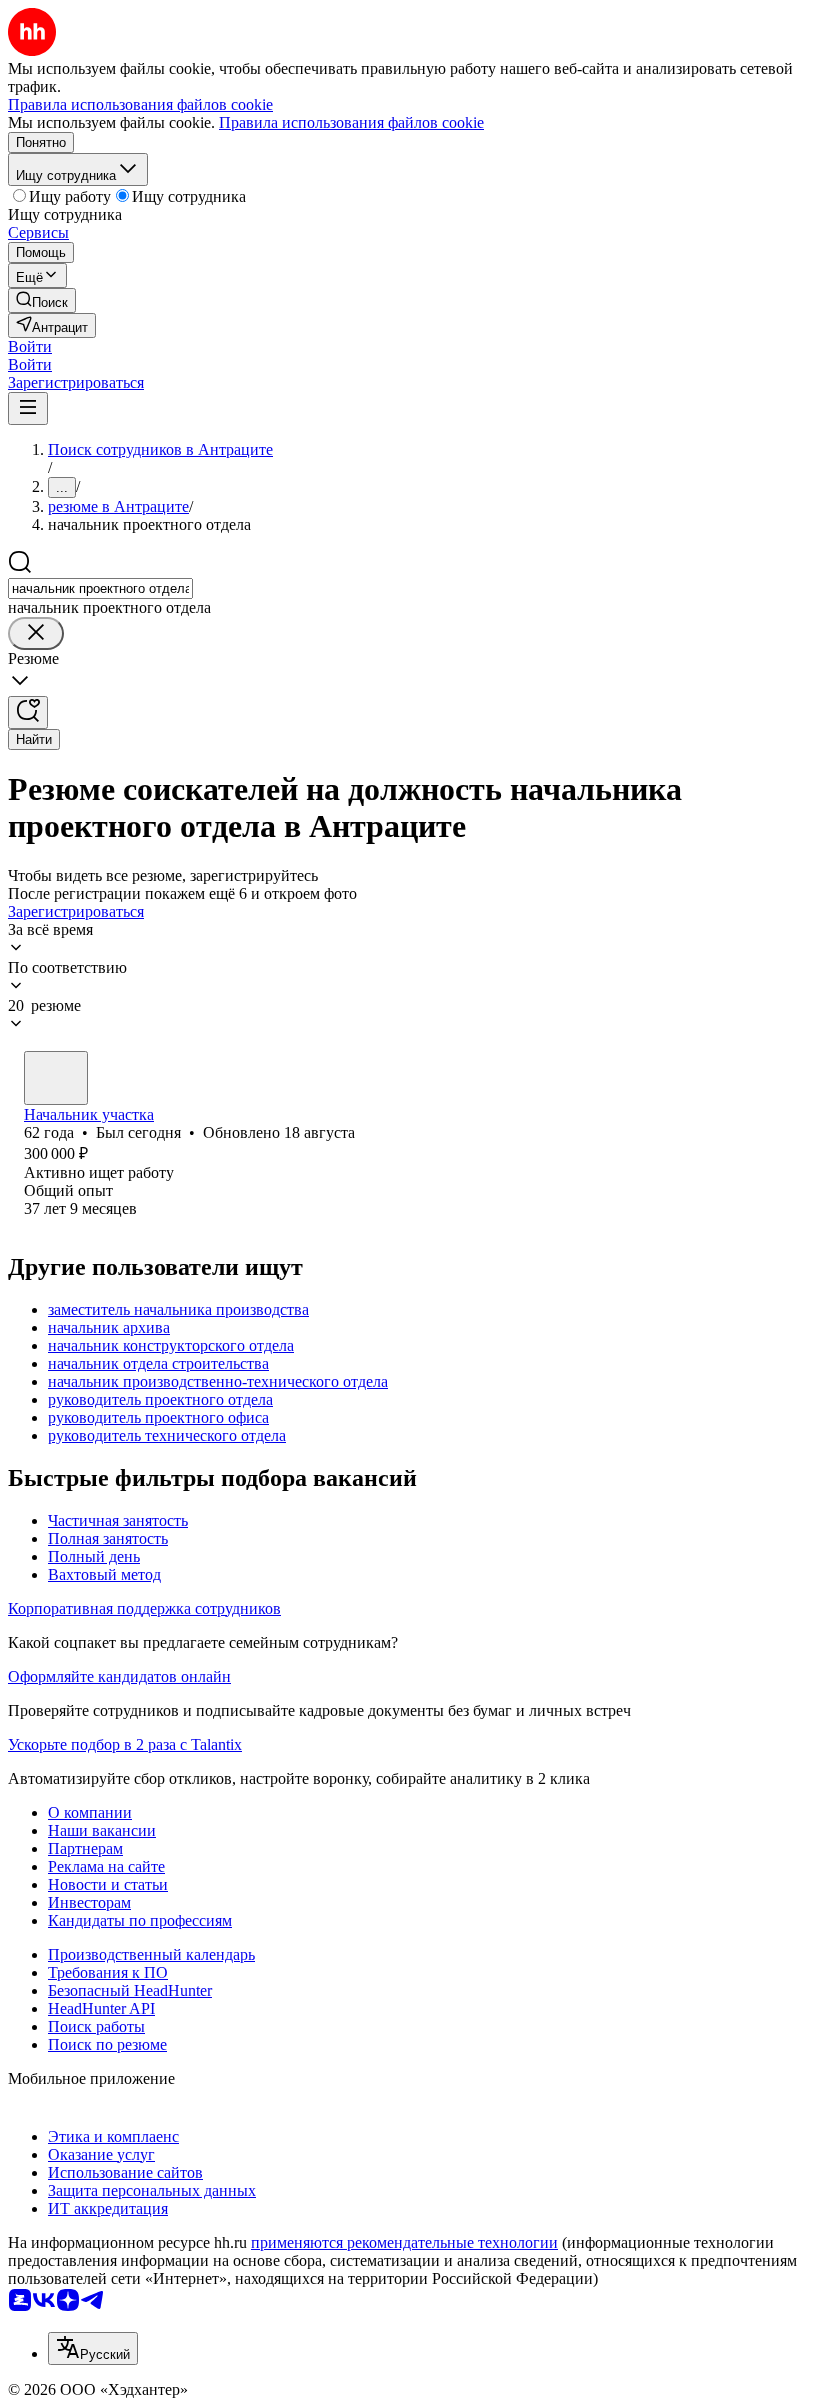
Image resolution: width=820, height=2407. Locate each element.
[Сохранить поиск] (28, 712)
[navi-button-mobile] (28, 408)
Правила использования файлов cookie (351, 122)
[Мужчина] (56, 1078)
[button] (30, 346)
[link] (42, 300)
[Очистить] (36, 633)
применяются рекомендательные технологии (404, 2242)
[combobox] (100, 588)
